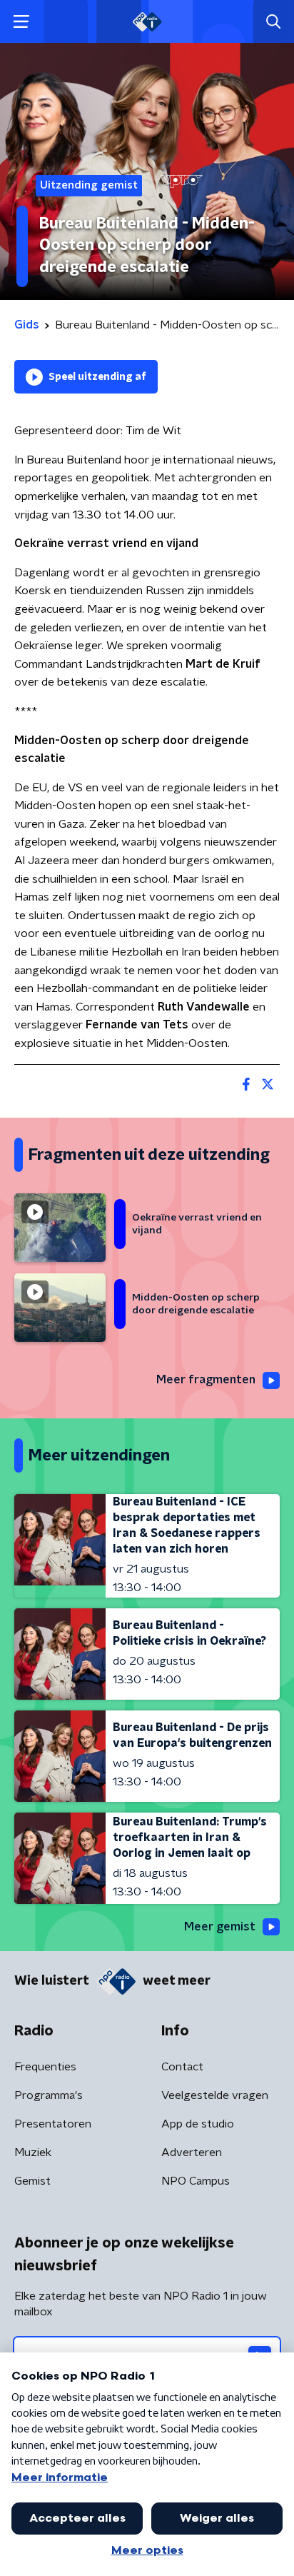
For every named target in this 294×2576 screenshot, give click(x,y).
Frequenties (45, 2067)
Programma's (49, 2095)
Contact (182, 2067)
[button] (21, 22)
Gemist (32, 2181)
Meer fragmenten (206, 1380)
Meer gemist (220, 1927)
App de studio (198, 2124)
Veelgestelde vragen (215, 2095)
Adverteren (192, 2152)
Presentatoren (53, 2124)
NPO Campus (196, 2181)
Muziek (33, 2152)
